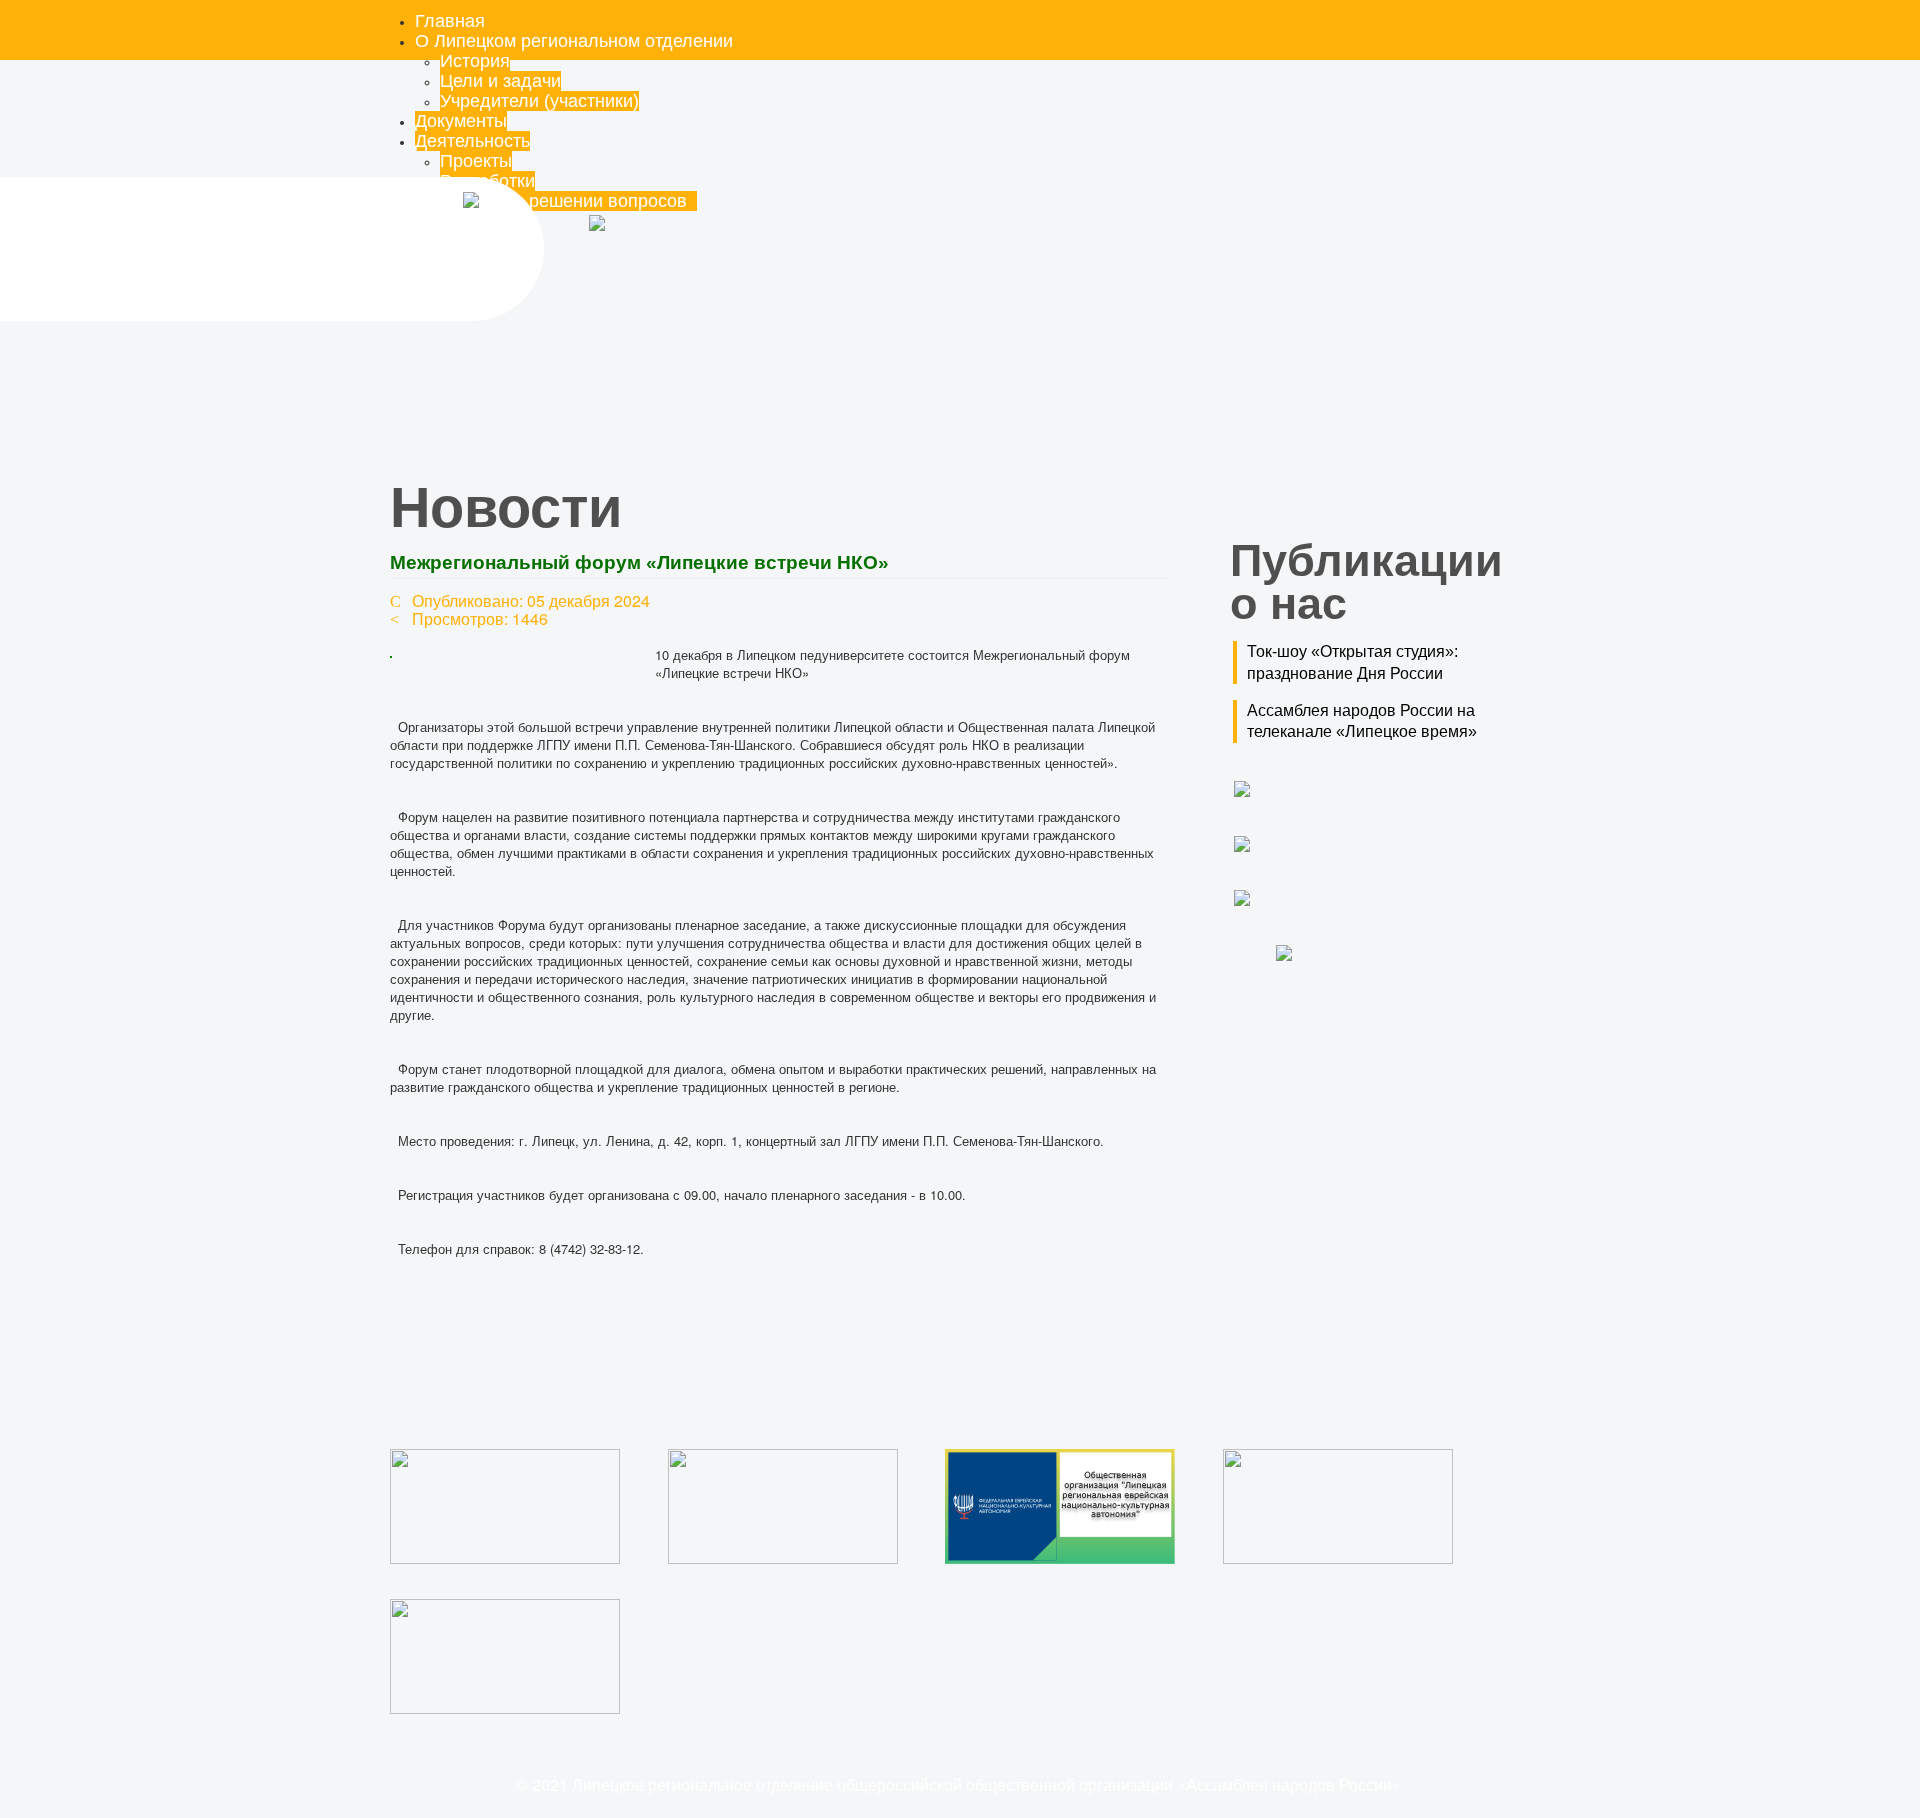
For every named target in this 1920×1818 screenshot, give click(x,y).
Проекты (476, 161)
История (475, 61)
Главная (450, 21)
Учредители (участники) (539, 101)
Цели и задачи (500, 81)
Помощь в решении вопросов (568, 201)
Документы (461, 121)
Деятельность (472, 141)
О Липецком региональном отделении (574, 41)
